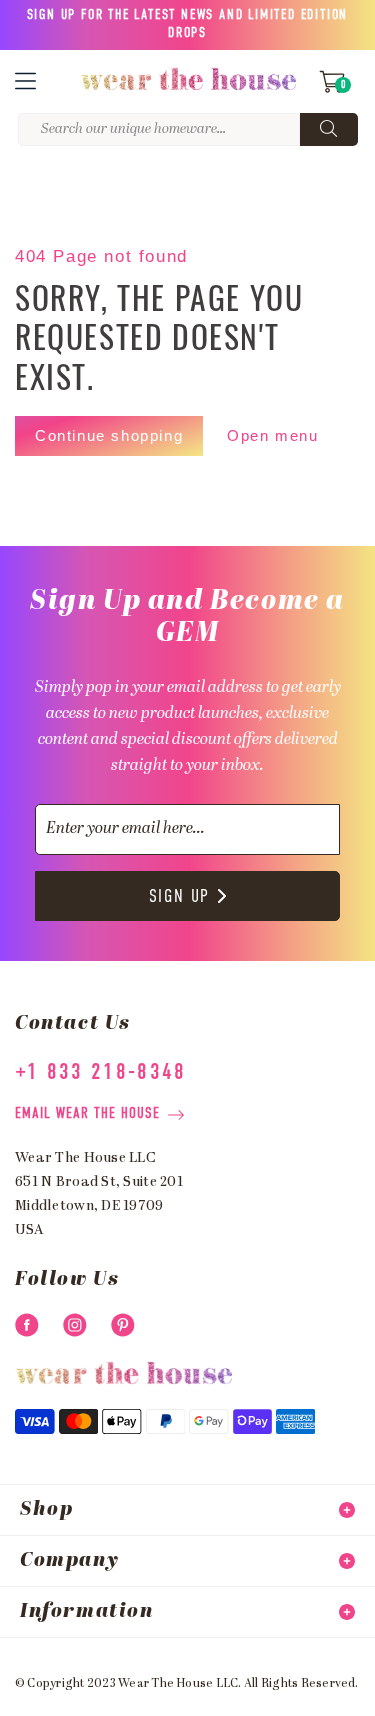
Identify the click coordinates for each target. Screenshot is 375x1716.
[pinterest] (123, 1325)
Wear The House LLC (178, 1684)
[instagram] (75, 1325)
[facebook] (27, 1325)
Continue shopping (109, 435)
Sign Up (180, 897)
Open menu (272, 435)
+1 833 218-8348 (101, 1072)
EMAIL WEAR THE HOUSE (87, 1113)
